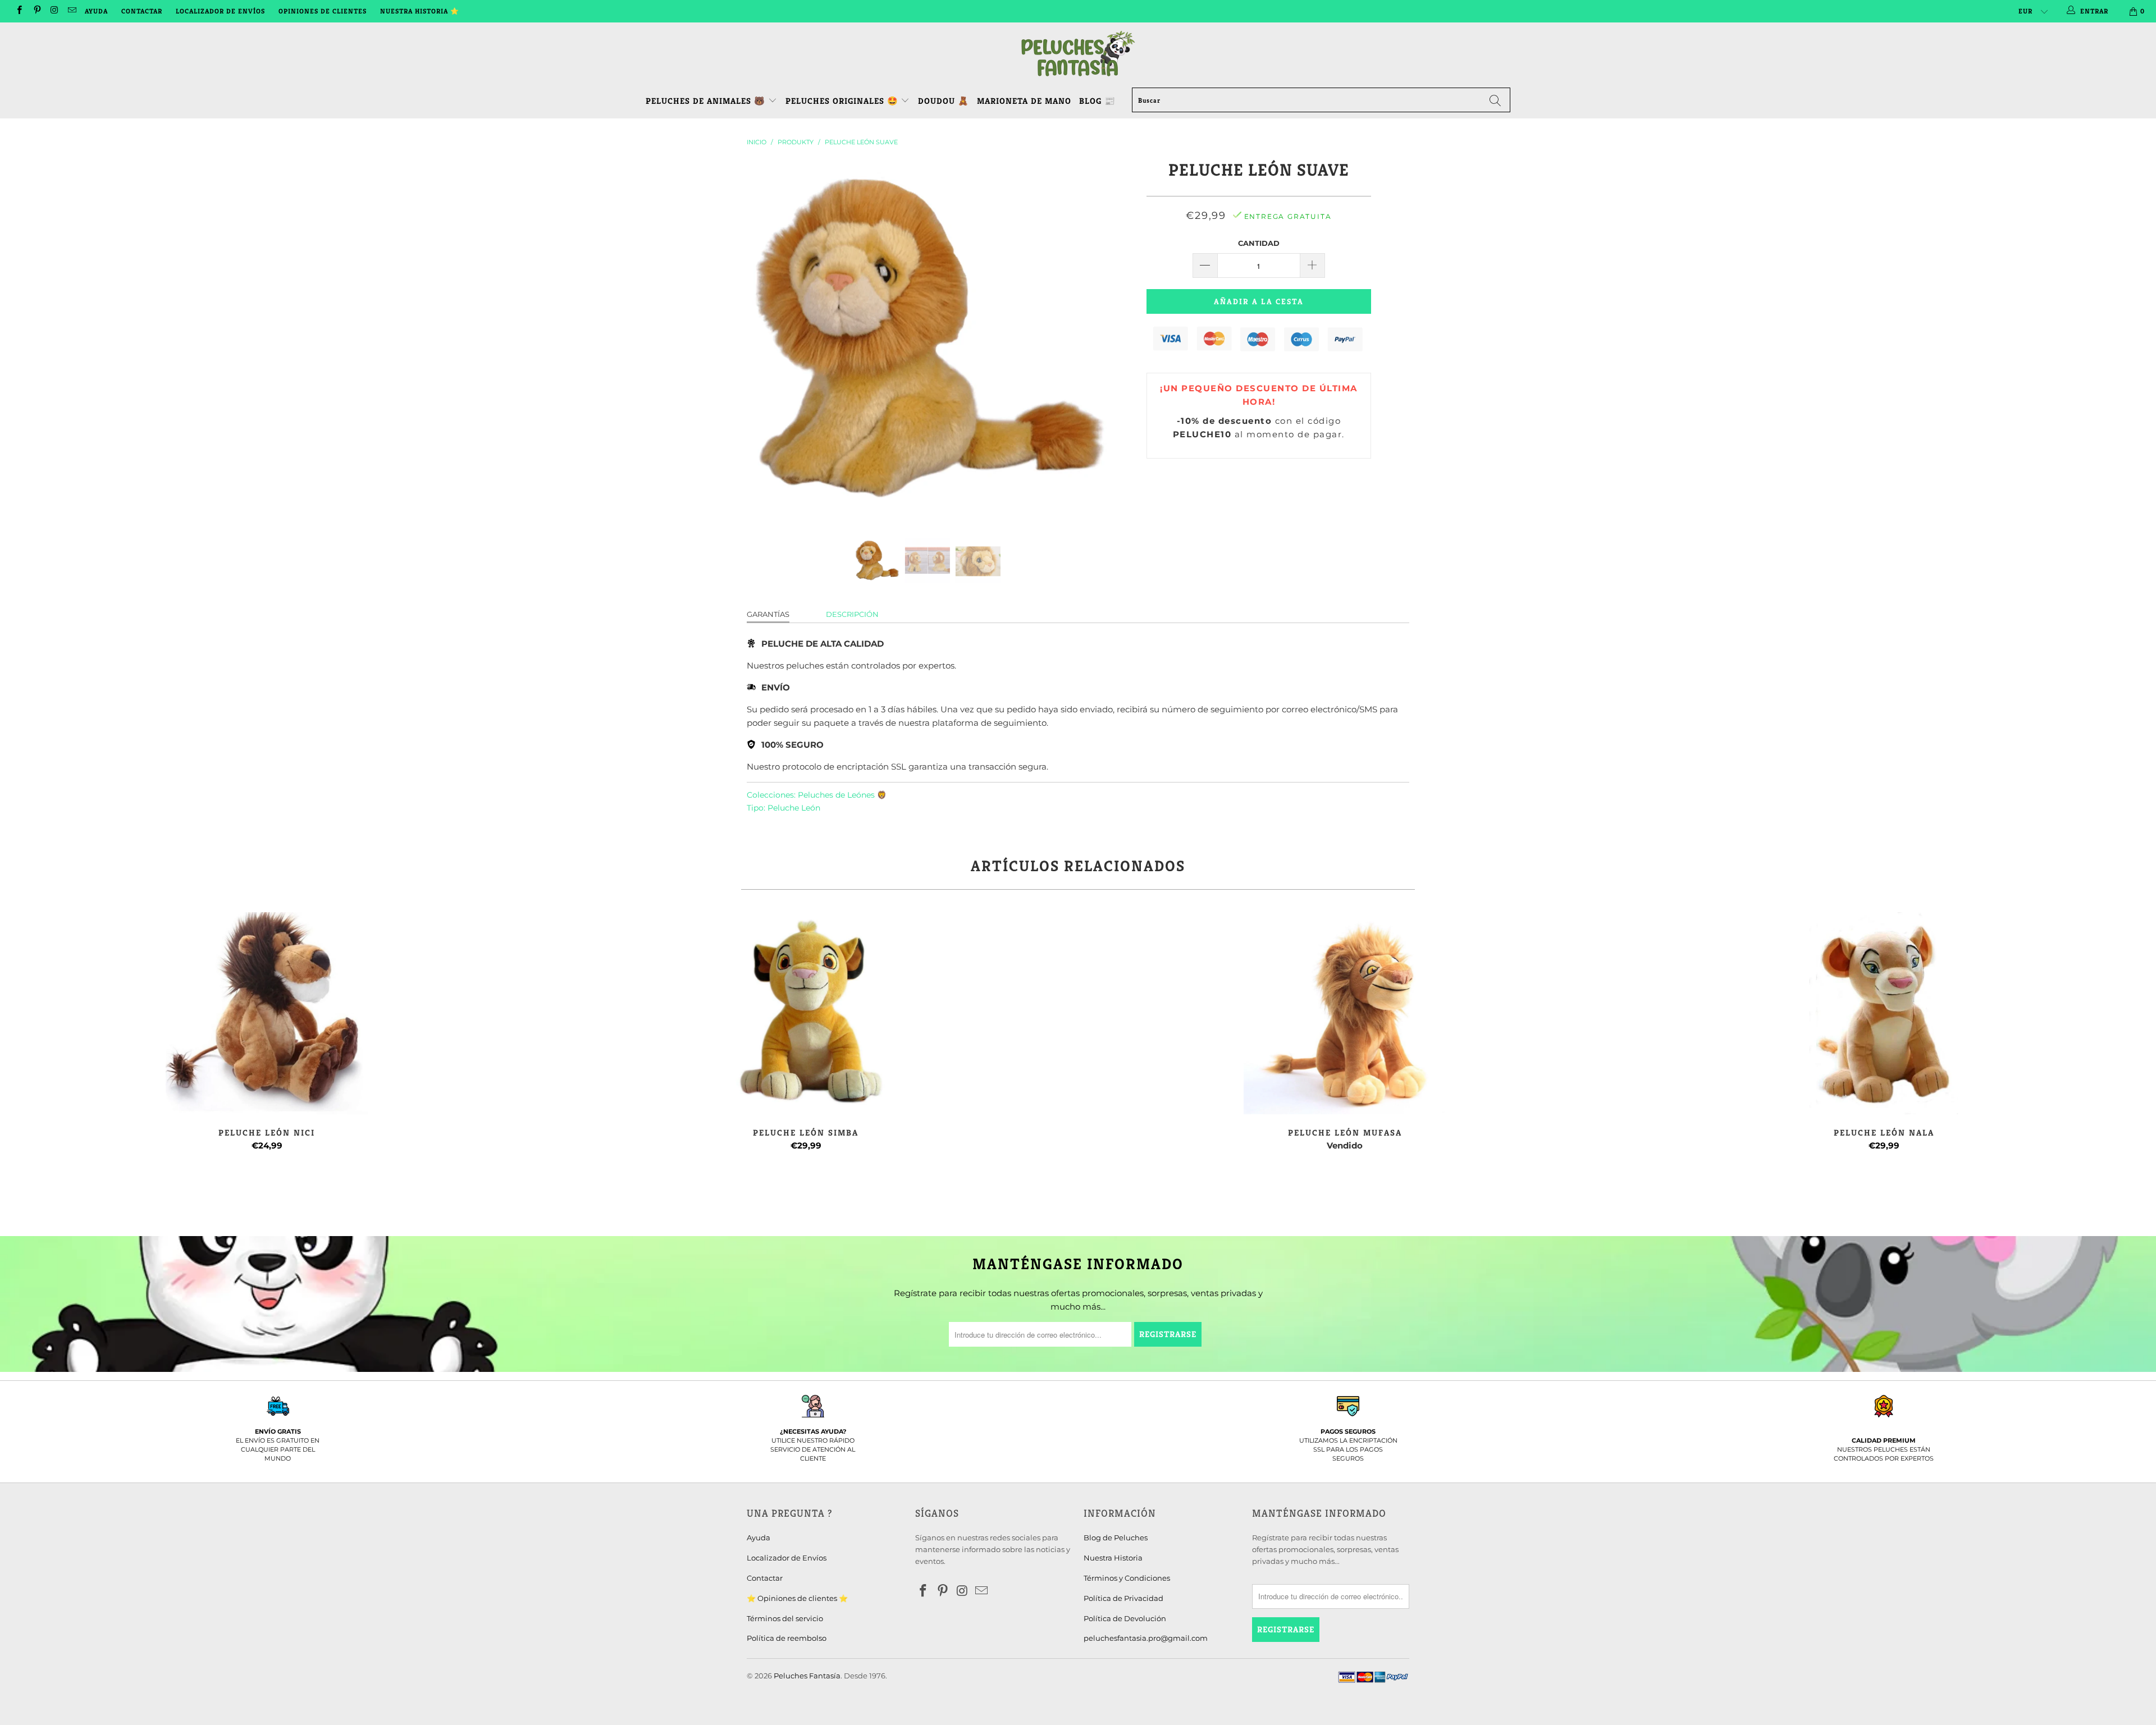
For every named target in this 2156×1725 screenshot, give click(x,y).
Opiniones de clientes (323, 11)
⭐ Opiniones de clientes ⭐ (797, 1598)
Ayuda (96, 11)
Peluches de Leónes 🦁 (842, 795)
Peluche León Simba (806, 1013)
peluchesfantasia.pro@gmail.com (1146, 1638)
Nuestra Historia (1113, 1558)
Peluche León (794, 808)
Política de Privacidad (1123, 1598)
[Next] (1089, 341)
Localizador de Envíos (220, 11)
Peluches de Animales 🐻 (705, 101)
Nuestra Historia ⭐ (420, 11)
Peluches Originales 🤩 (843, 101)
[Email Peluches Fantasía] (72, 11)
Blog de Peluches (1116, 1538)
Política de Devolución (1125, 1618)
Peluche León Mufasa (1345, 1013)
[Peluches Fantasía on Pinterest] (36, 11)
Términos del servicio (785, 1618)
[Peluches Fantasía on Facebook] (19, 11)
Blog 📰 (1097, 101)
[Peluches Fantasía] (1078, 54)
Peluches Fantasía (807, 1676)
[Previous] (766, 341)
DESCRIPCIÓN (852, 614)
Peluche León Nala (1884, 1013)
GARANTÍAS (768, 614)
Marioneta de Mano (1024, 101)
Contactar (142, 11)
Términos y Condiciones (1127, 1578)
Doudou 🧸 (944, 101)
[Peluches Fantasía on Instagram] (54, 11)
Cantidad (1259, 243)
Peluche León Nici (267, 1013)
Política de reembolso (787, 1638)
